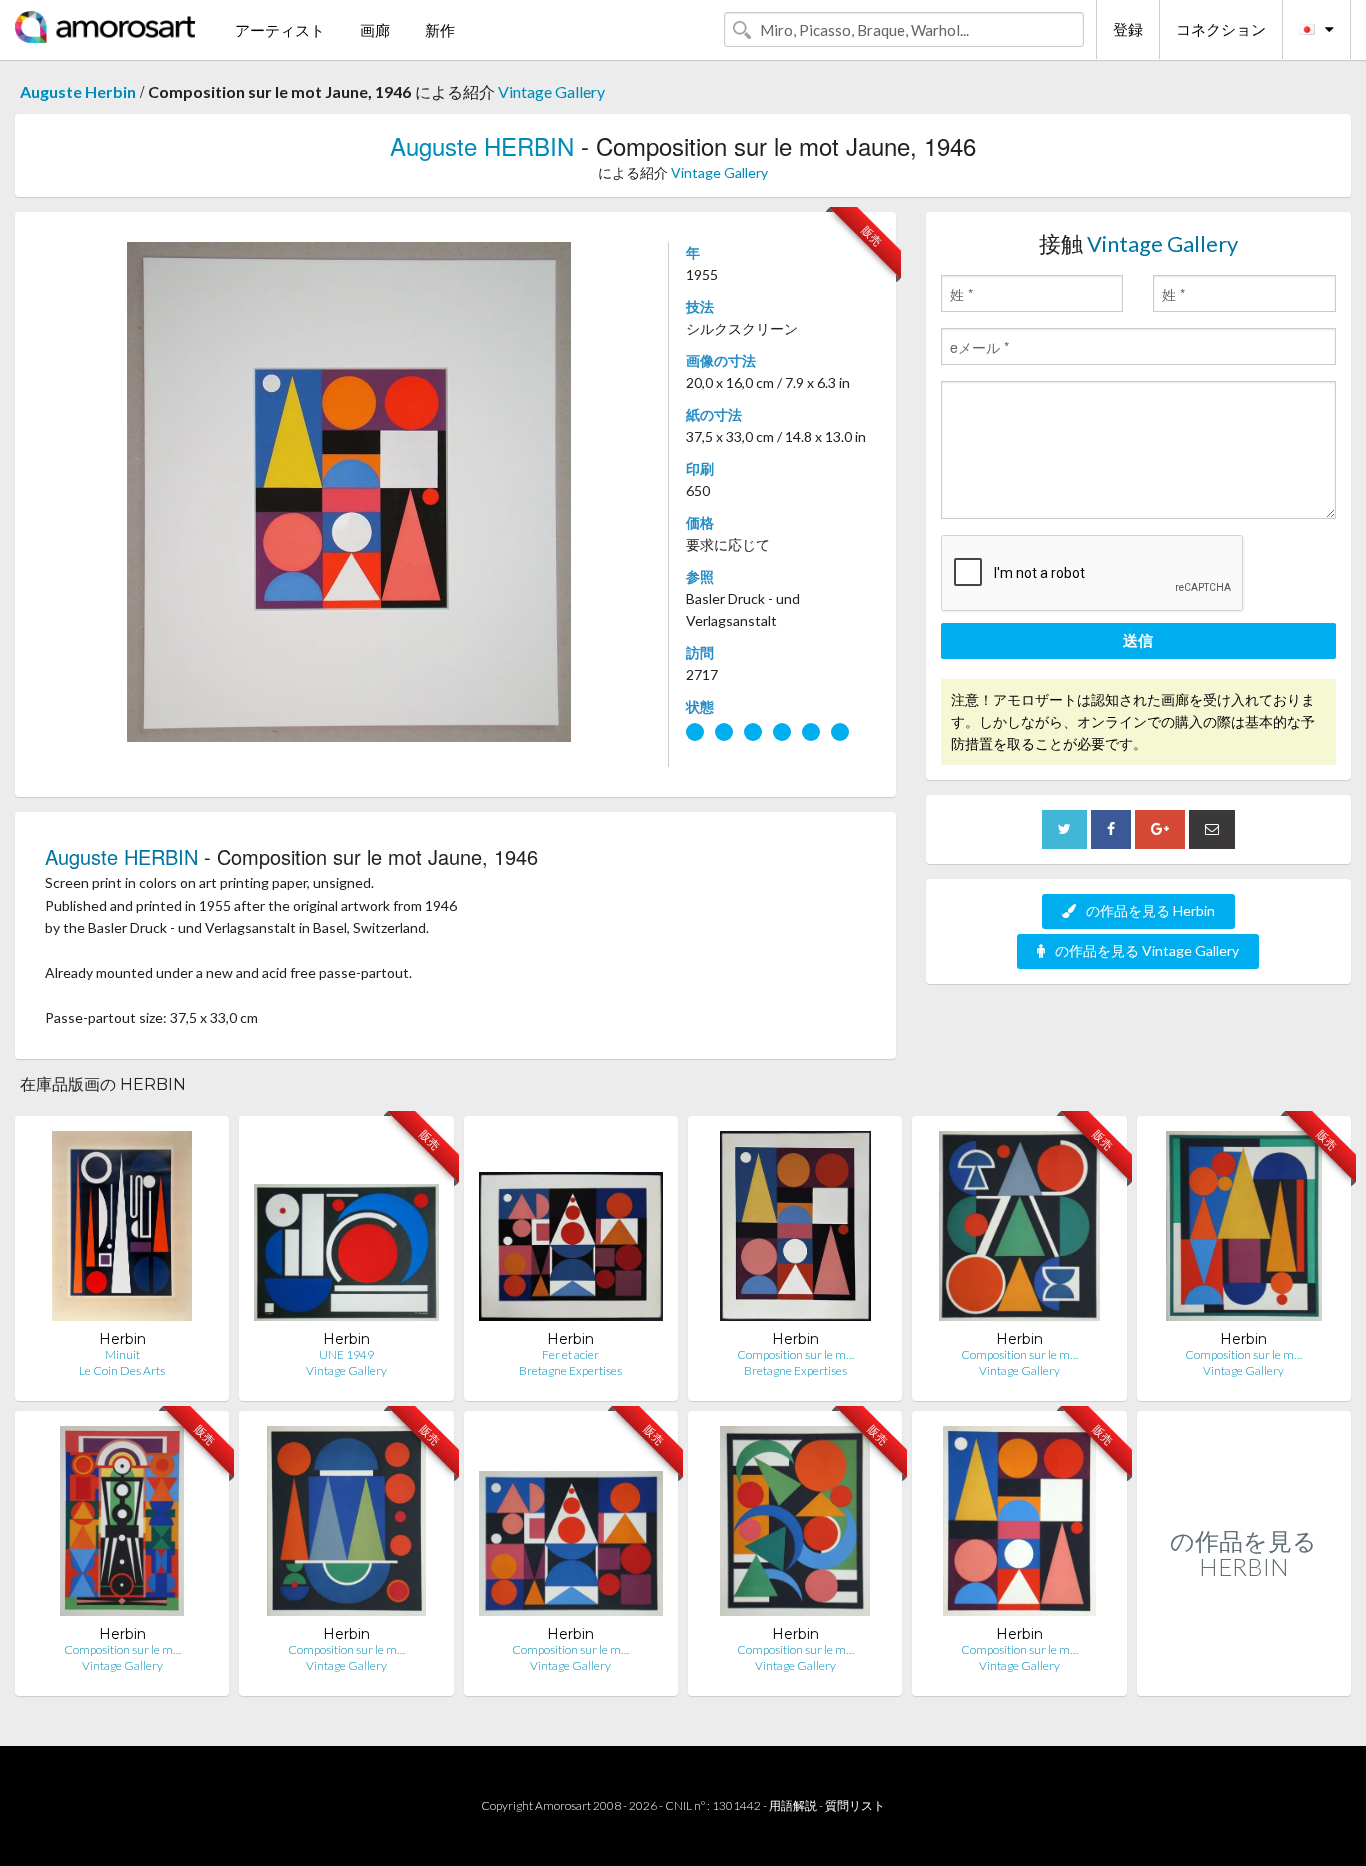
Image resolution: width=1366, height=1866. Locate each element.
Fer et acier (570, 1354)
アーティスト (280, 30)
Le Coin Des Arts (122, 1370)
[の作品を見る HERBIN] (1244, 1674)
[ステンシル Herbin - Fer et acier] (571, 1230)
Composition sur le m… (795, 1354)
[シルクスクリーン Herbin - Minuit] (122, 1230)
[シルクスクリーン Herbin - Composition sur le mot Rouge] (1019, 1230)
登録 (1128, 29)
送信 (1138, 640)
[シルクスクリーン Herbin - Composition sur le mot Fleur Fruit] (1244, 1230)
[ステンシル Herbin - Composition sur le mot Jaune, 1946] (795, 1230)
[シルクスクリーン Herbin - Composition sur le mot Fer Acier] (571, 1525)
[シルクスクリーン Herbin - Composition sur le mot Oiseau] (795, 1525)
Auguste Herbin (78, 91)
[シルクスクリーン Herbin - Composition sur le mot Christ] (122, 1525)
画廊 (375, 30)
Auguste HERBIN (482, 145)
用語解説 (793, 1805)
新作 (440, 30)
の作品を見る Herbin (1150, 910)
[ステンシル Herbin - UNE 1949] (346, 1230)
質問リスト (855, 1805)
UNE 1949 (346, 1354)
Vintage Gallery (551, 91)
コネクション (1221, 29)
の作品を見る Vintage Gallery (1147, 950)
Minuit (122, 1354)
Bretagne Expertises (570, 1370)
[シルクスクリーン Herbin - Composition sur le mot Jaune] (1019, 1525)
